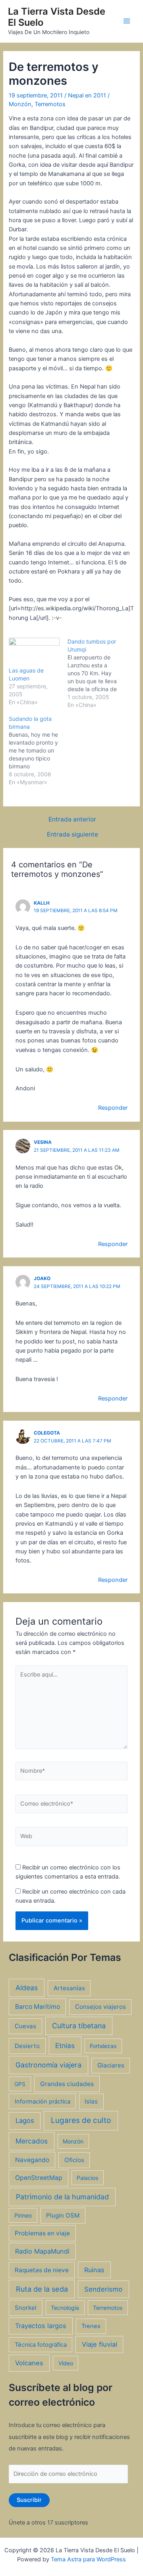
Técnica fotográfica (41, 2345)
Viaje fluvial (100, 2344)
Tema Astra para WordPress (88, 2559)
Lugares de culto (81, 2120)
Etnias (65, 2045)
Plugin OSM (63, 2215)
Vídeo (66, 2363)
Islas (91, 2101)
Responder (113, 1108)
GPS (20, 2084)
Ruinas (94, 2270)
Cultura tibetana (79, 2026)
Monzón (20, 104)
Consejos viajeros (100, 2007)
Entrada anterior (72, 819)
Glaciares (111, 2065)
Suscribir (29, 2500)
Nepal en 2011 (87, 95)
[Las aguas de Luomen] (34, 652)
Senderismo (103, 2289)
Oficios (74, 2160)
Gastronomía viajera (48, 2065)
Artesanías (69, 1988)
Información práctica (43, 2102)
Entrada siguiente (72, 835)
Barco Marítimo (38, 2007)
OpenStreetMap (39, 2178)
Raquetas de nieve (42, 2270)
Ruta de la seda (42, 2289)
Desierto (27, 2046)
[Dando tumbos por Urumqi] (97, 673)
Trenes (91, 2326)
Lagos (25, 2121)
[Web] (71, 1838)
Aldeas (27, 1988)
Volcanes (29, 2363)
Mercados (32, 2141)
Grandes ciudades (67, 2084)
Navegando (32, 2160)
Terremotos (50, 104)
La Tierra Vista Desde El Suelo (57, 17)
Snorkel (26, 2308)
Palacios (87, 2178)
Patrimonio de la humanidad (62, 2197)
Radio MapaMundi (42, 2251)
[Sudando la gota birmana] (38, 751)
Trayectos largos (41, 2326)
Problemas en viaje (42, 2233)
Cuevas (25, 2026)
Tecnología (65, 2308)
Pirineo (23, 2215)
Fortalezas (103, 2046)
